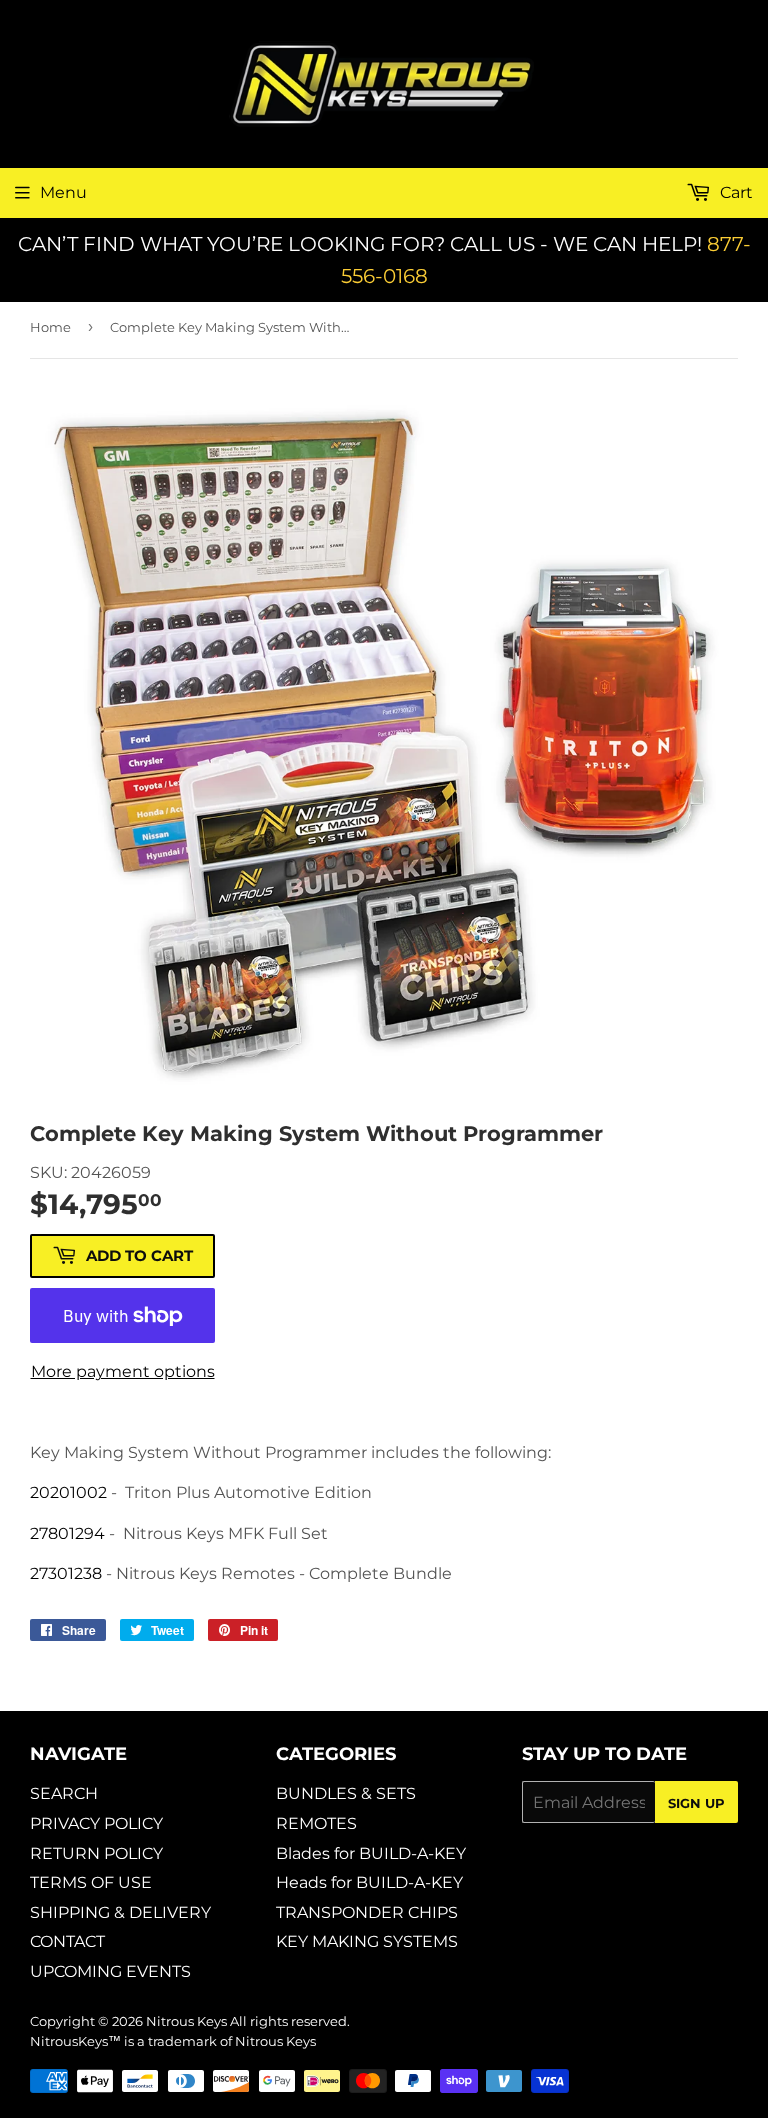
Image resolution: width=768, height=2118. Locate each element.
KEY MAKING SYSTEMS (367, 1941)
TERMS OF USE (91, 1882)
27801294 (67, 1533)
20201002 (68, 1492)
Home (50, 327)
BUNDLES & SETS (346, 1793)
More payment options (123, 1371)
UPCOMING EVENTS (110, 1971)
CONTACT (67, 1941)
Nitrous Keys (186, 2021)
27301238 (66, 1573)
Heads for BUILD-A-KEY (369, 1882)
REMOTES (316, 1823)
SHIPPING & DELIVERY (120, 1912)
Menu (63, 192)
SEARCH (64, 1793)
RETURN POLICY (96, 1853)
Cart (734, 192)
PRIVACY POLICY (96, 1823)
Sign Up (696, 1803)
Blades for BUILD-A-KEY (371, 1853)
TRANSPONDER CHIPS (367, 1912)
